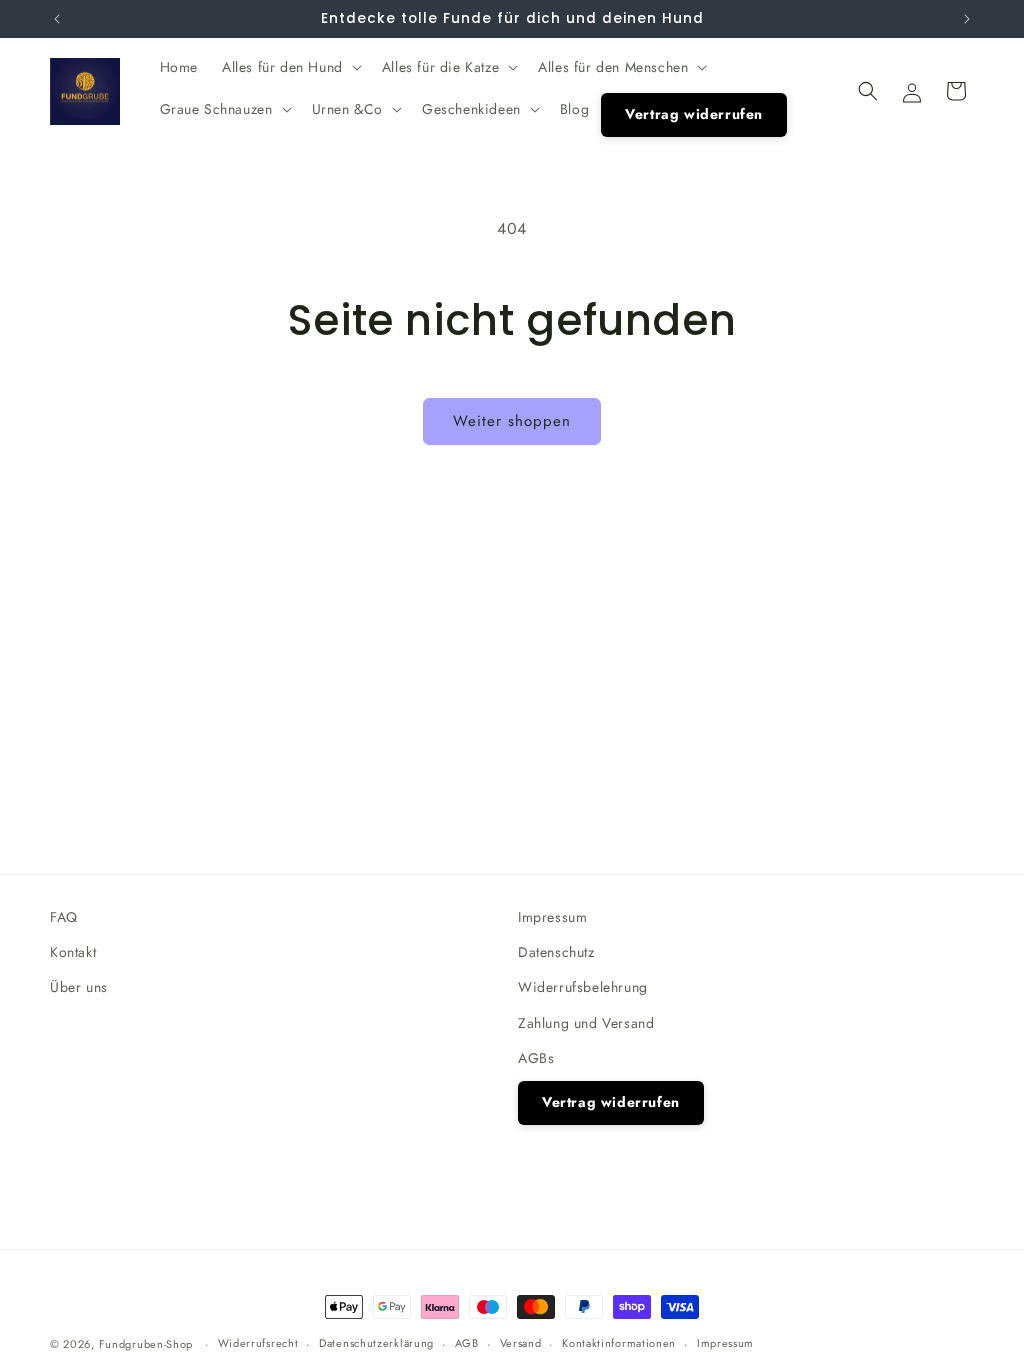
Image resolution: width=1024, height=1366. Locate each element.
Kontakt (73, 952)
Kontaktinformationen (619, 1343)
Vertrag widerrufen (611, 1102)
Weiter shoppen (512, 421)
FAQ (64, 917)
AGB (467, 1343)
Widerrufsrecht (258, 1343)
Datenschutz (556, 952)
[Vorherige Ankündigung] (57, 19)
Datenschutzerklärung (376, 1343)
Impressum (552, 917)
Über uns (79, 987)
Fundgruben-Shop (148, 1344)
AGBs (536, 1058)
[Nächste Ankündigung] (967, 19)
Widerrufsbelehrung (583, 987)
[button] (290, 67)
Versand (521, 1343)
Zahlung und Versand (586, 1023)
